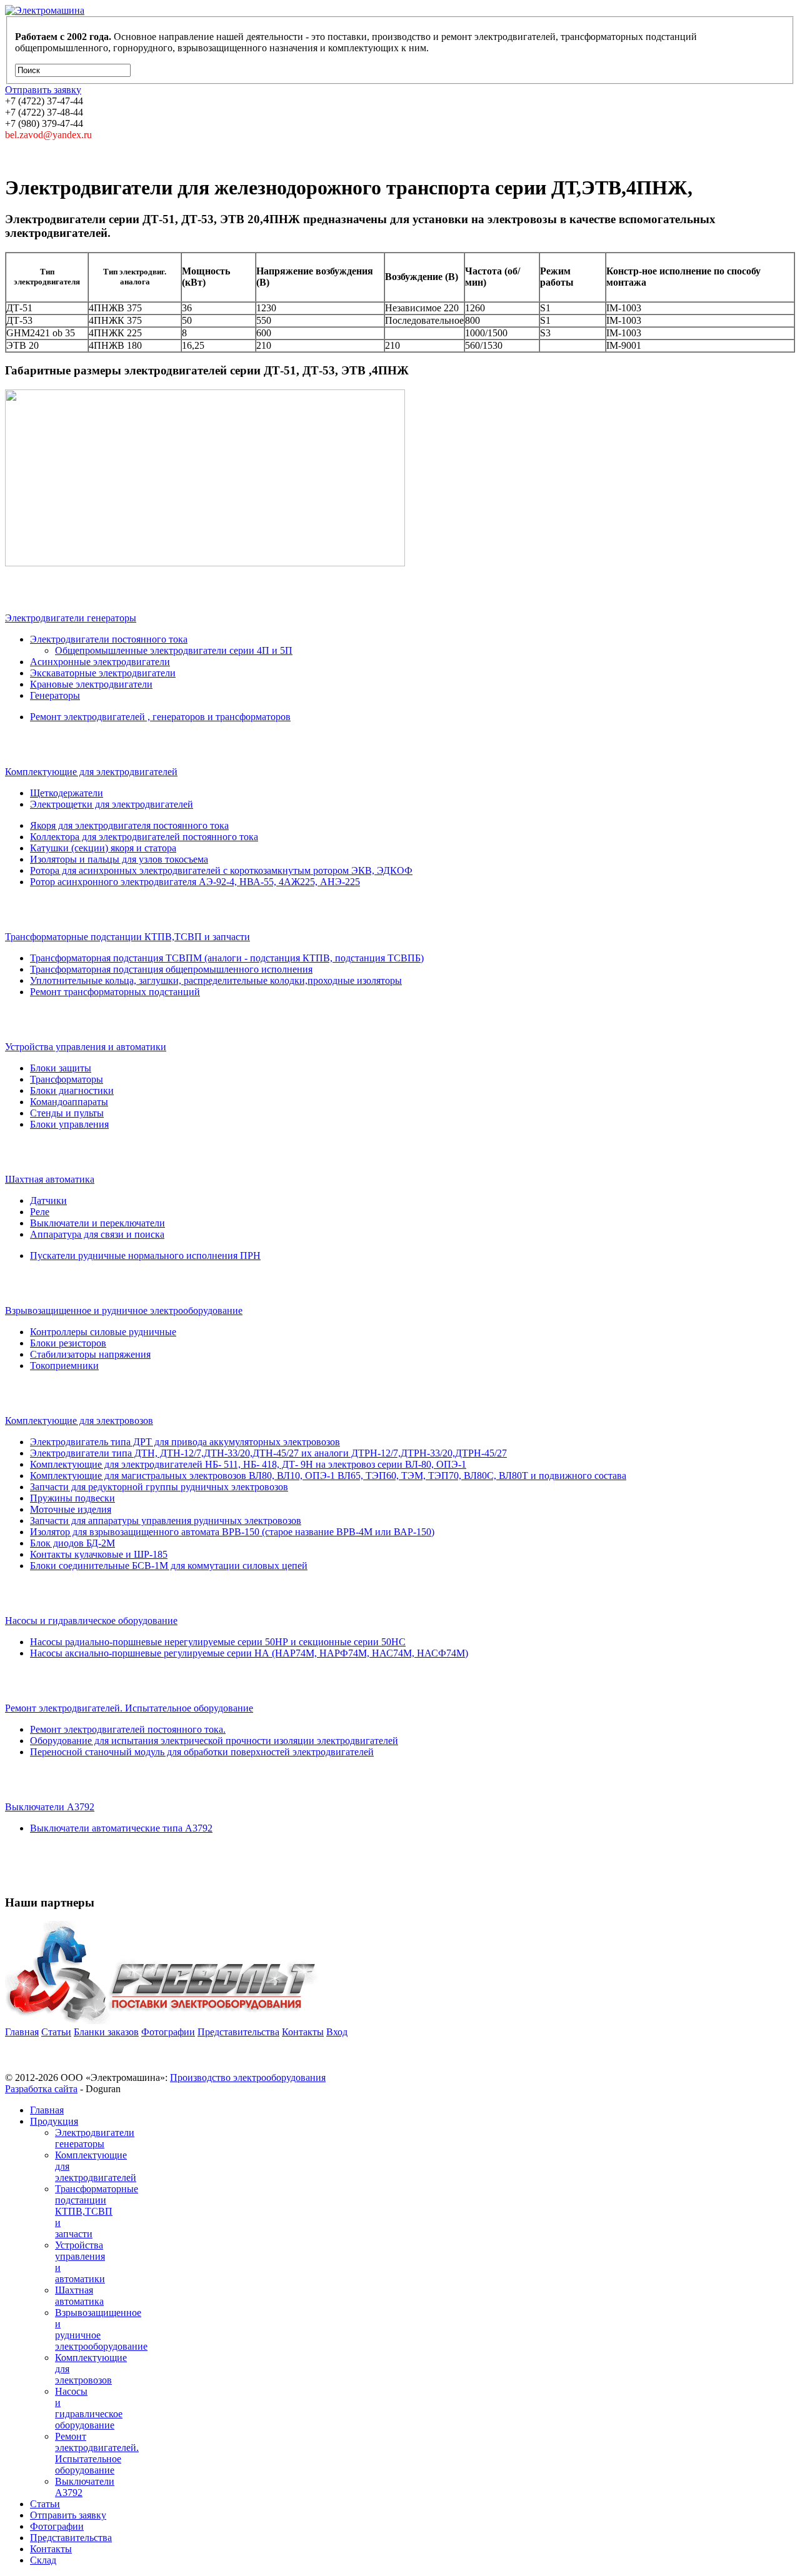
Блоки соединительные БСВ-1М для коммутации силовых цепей (169, 1566)
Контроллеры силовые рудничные (103, 1332)
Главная (22, 2032)
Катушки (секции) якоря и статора (103, 848)
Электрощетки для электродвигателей (112, 804)
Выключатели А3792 (50, 1807)
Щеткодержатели (67, 793)
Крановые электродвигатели (91, 684)
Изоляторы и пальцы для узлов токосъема (119, 859)
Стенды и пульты (67, 1113)
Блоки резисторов (68, 1343)
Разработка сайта (41, 2089)
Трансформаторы (67, 1079)
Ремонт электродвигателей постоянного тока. (128, 1729)
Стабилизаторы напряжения (90, 1354)
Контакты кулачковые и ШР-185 (99, 1554)
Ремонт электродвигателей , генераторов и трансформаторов (160, 717)
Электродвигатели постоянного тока (109, 639)
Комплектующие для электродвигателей (91, 772)
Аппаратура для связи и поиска (97, 1234)
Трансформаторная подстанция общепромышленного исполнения (171, 969)
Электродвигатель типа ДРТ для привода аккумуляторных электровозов (185, 1442)
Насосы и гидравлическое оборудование (91, 1621)
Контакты (303, 2032)
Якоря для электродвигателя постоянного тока (129, 825)
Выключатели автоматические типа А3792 (121, 1828)
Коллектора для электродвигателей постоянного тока (144, 837)
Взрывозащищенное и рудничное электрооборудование (124, 1311)
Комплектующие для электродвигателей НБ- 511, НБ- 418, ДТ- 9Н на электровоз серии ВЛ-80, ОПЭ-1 (248, 1464)
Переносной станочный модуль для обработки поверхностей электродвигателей (202, 1752)
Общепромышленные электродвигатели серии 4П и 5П (174, 650)
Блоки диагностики (72, 1090)
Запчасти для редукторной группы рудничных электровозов (159, 1487)
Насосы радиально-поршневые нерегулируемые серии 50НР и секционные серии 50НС (218, 1642)
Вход (337, 2032)
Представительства (238, 2032)
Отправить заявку (68, 2515)
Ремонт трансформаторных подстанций (115, 992)
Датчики (48, 1200)
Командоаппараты (69, 1102)
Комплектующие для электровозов (79, 1421)
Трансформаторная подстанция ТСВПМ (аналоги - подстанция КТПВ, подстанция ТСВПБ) (227, 958)
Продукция (54, 2121)
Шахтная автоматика (50, 1179)
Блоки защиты (61, 1068)
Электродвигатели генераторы (71, 618)
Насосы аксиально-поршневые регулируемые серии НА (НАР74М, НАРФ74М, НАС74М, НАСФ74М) (249, 1653)
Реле (40, 1212)
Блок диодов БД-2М (72, 1543)
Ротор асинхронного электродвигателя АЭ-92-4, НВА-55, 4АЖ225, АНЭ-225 (195, 882)
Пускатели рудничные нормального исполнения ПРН (145, 1255)
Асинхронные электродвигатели (100, 662)
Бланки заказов (106, 2032)
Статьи (56, 2032)
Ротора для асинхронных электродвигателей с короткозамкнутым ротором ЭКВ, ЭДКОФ (221, 870)
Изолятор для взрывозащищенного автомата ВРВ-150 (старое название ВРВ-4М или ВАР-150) (232, 1532)
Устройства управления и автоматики (86, 1047)
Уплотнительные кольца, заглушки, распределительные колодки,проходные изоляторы (216, 980)
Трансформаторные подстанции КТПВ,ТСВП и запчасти (127, 937)
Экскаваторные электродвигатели (103, 673)
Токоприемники (64, 1366)
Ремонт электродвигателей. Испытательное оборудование (129, 1708)
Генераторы (55, 695)
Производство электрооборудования (248, 2077)
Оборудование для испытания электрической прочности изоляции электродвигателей (214, 1741)
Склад (43, 2560)
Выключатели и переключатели (97, 1223)
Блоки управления (69, 1124)
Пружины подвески (72, 1498)
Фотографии (168, 2032)
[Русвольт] (162, 2021)
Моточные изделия (71, 1509)
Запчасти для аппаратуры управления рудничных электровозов (166, 1521)
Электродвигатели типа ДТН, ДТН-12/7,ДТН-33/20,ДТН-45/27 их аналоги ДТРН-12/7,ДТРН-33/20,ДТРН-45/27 (268, 1453)
